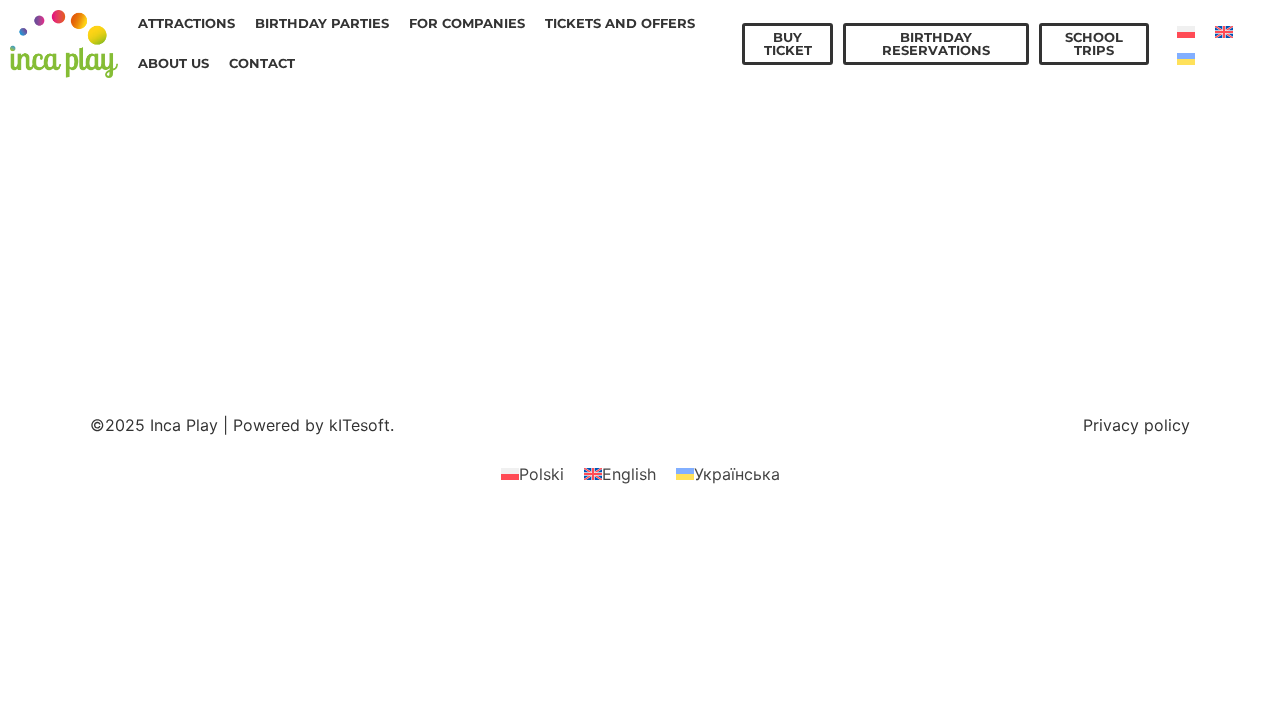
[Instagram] (1108, 208)
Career (395, 333)
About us (173, 63)
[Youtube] (1108, 268)
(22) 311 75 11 (191, 275)
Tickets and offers (620, 23)
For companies (467, 23)
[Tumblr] (1043, 268)
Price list (402, 213)
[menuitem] (1186, 30)
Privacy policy (1136, 425)
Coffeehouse (418, 261)
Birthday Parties (322, 23)
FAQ (385, 357)
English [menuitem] (629, 474)
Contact (262, 63)
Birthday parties (431, 285)
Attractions (186, 23)
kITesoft (359, 425)
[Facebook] (1043, 208)
